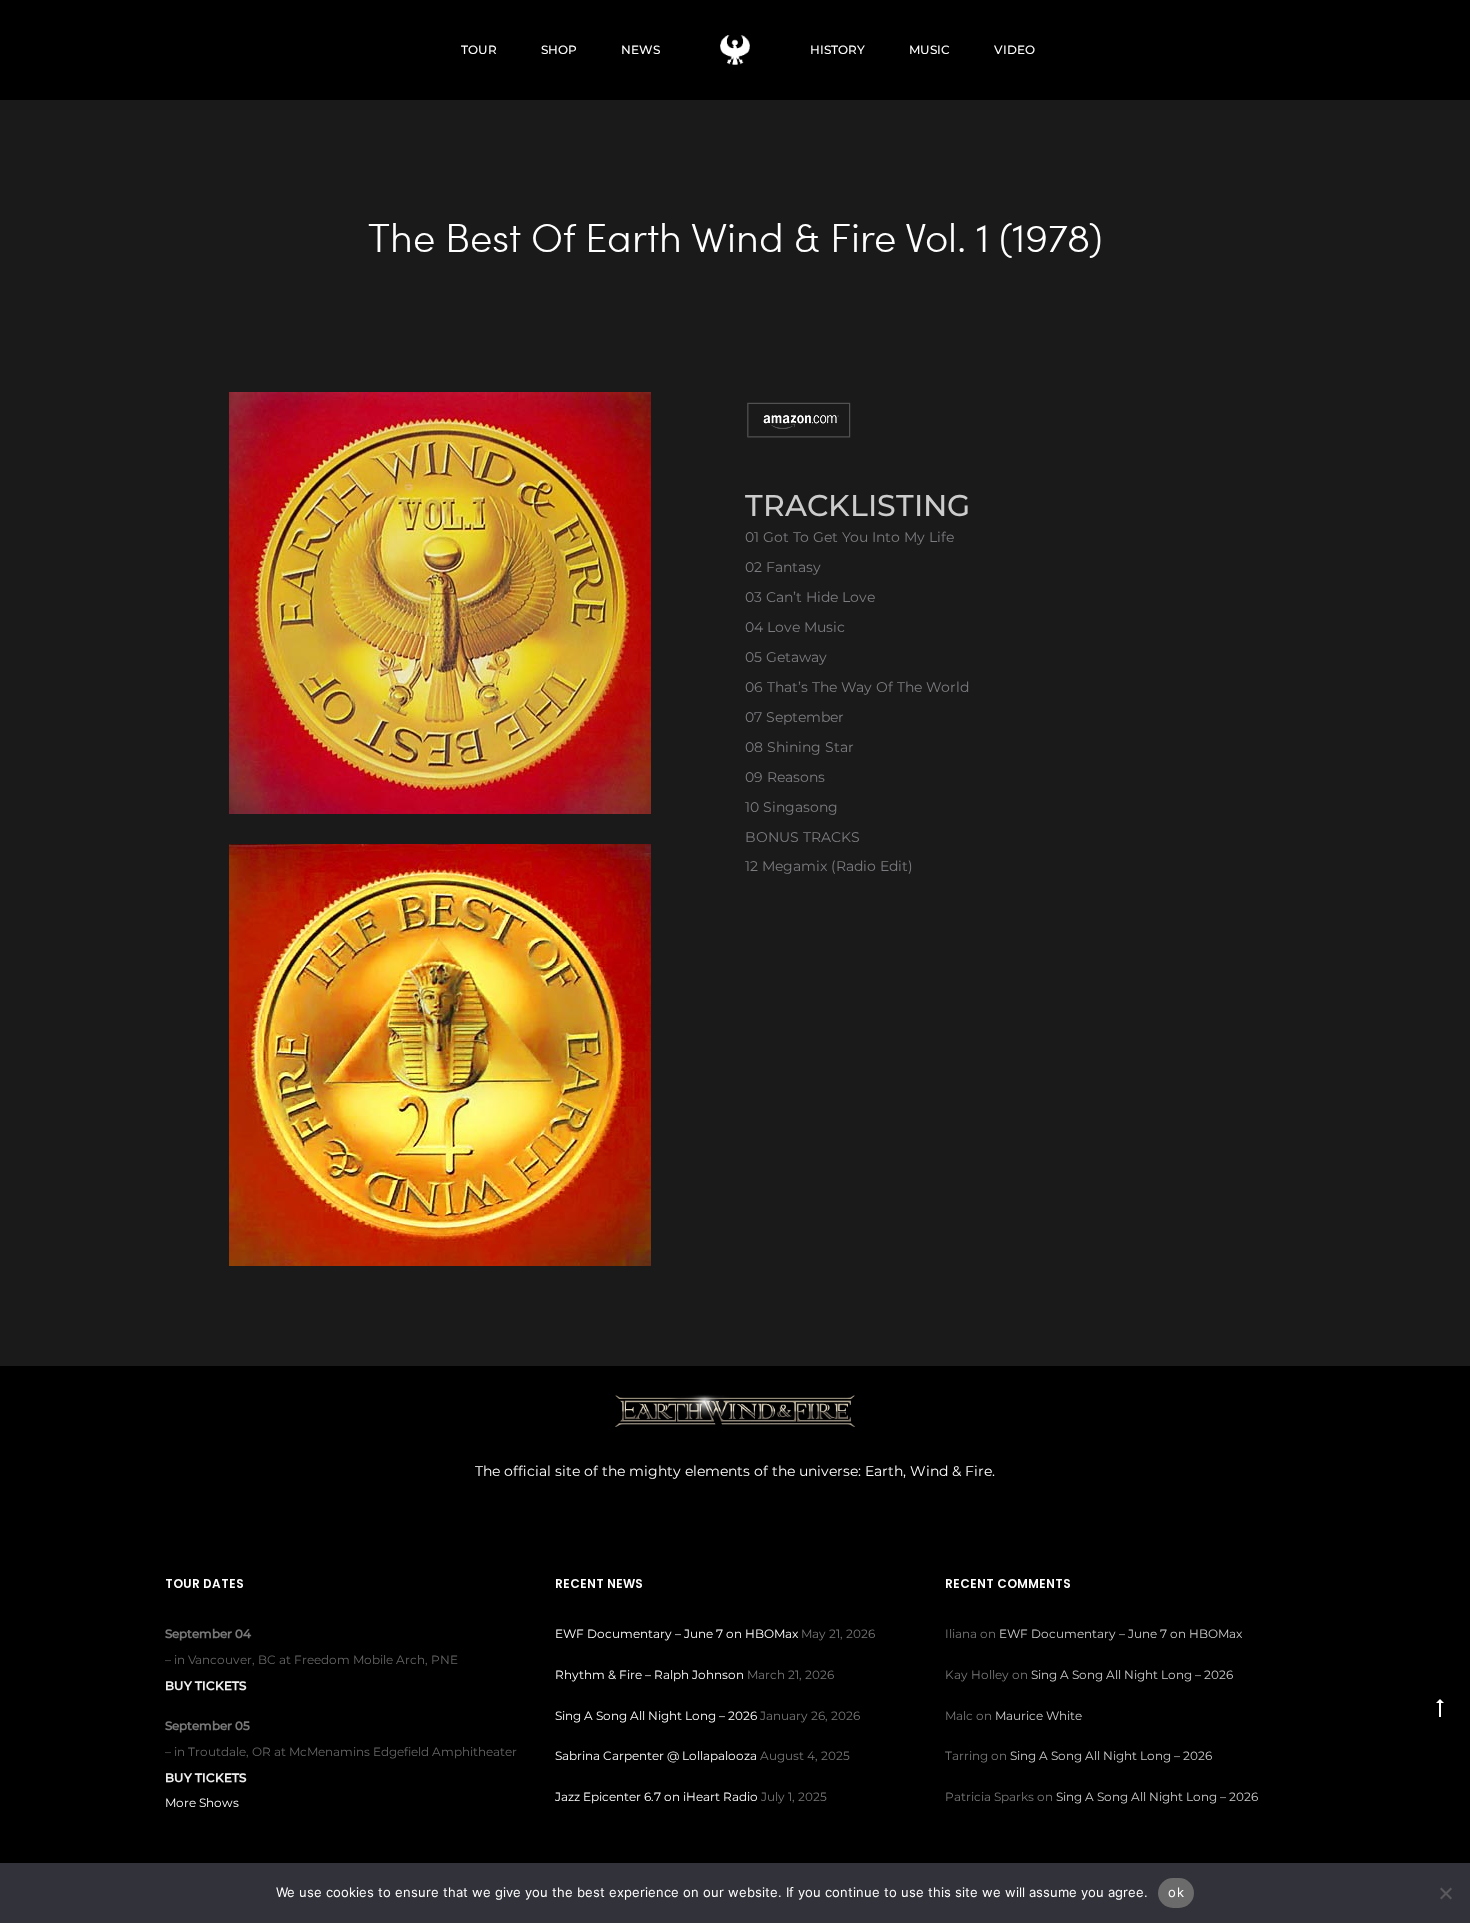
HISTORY (837, 49)
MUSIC (929, 49)
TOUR (479, 49)
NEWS (640, 49)
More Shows (202, 1802)
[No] (1445, 1893)
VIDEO (1014, 49)
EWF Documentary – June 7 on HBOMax (676, 1633)
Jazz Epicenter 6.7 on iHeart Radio (656, 1796)
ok (1176, 1892)
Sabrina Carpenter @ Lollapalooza (656, 1755)
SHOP (559, 49)
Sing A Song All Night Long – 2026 (656, 1715)
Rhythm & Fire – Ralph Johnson (649, 1674)
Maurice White (1038, 1715)
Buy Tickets (205, 1685)
